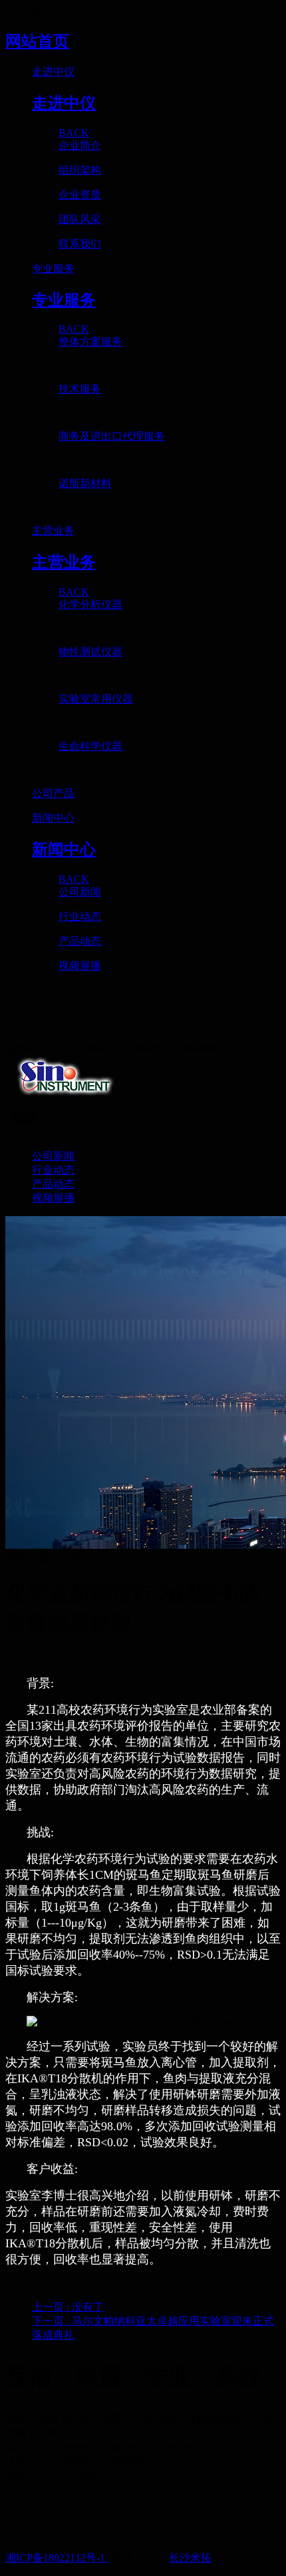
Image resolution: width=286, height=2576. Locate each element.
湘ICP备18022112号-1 (57, 2558)
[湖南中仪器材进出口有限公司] (143, 1078)
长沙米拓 (190, 2558)
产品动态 (53, 1184)
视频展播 (53, 1198)
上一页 (68, 2307)
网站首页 (37, 41)
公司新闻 (53, 1156)
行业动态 (53, 1170)
